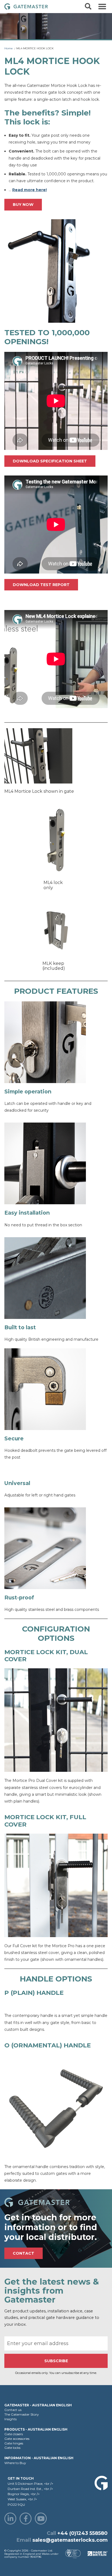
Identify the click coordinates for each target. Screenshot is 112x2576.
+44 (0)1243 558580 (83, 2533)
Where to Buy (15, 2463)
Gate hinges (14, 2443)
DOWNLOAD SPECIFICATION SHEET (50, 461)
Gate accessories (17, 2439)
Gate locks (12, 2448)
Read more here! (29, 190)
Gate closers (14, 2434)
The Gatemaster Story (22, 2414)
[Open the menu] (102, 7)
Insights (10, 2419)
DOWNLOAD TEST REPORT (41, 585)
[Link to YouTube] (41, 2519)
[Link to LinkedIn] (10, 2519)
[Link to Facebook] (26, 2519)
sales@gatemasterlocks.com (70, 2540)
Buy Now (23, 205)
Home (9, 48)
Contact (24, 2253)
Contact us (13, 2410)
